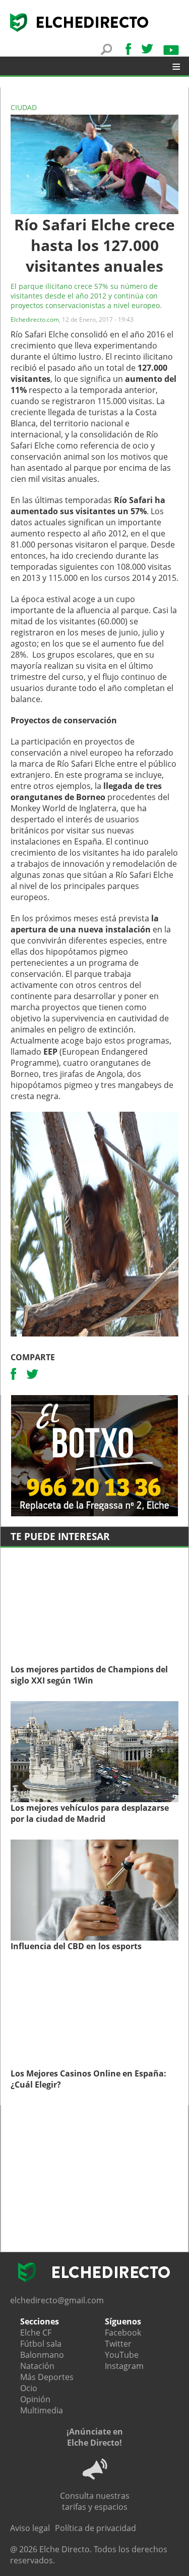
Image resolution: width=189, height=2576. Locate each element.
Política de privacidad (96, 2528)
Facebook (123, 2333)
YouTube (122, 2355)
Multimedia (42, 2410)
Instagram (124, 2366)
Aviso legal (30, 2528)
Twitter (118, 2344)
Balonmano (42, 2355)
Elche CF (36, 2333)
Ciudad (24, 107)
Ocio (29, 2388)
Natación (37, 2366)
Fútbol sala (41, 2344)
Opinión (35, 2399)
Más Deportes (47, 2377)
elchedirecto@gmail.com (57, 2300)
